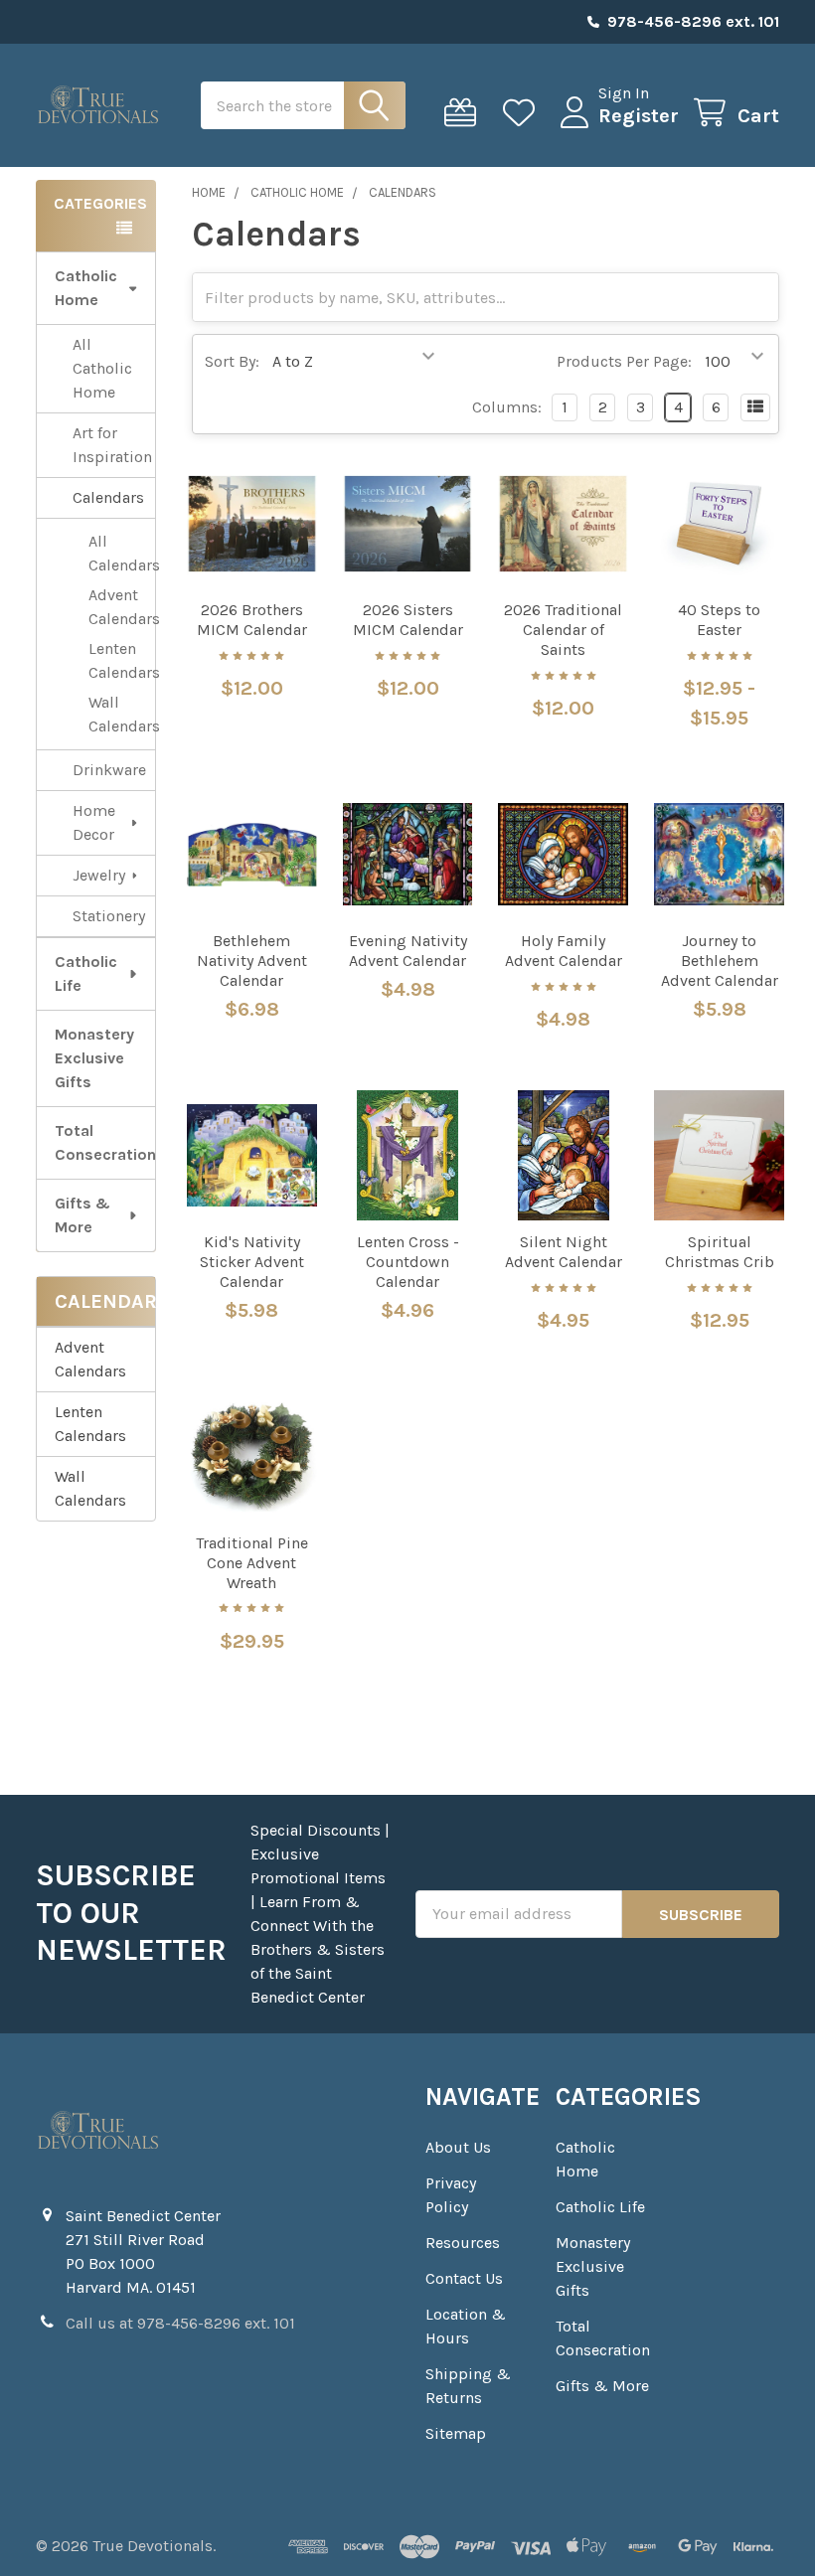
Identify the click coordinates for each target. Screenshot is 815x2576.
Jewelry (99, 875)
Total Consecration (105, 1142)
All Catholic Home (102, 368)
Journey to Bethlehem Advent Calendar (720, 961)
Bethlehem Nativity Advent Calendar (252, 961)
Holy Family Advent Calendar (564, 951)
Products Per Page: (624, 361)
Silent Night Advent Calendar (564, 1252)
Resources (463, 2243)
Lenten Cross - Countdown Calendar (408, 1262)
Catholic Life (86, 973)
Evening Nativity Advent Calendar (408, 951)
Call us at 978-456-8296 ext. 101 (180, 2323)
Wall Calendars (122, 714)
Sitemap (456, 2433)
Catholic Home (86, 288)
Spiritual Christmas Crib (720, 1252)
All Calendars (122, 553)
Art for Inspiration (112, 445)
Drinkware (109, 770)
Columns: (507, 407)
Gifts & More (82, 1215)
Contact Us (464, 2278)
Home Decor (94, 822)
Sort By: (232, 361)
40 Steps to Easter (719, 620)
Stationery (109, 916)
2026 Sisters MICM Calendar (408, 620)
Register (639, 116)
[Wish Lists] (523, 113)
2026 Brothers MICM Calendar (252, 620)
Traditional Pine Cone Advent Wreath (252, 1563)
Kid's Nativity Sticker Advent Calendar (252, 1262)
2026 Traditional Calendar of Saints (563, 630)
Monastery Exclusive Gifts (94, 1058)
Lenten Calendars (122, 660)
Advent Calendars (122, 607)
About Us (458, 2147)
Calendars (108, 497)
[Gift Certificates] (465, 113)
